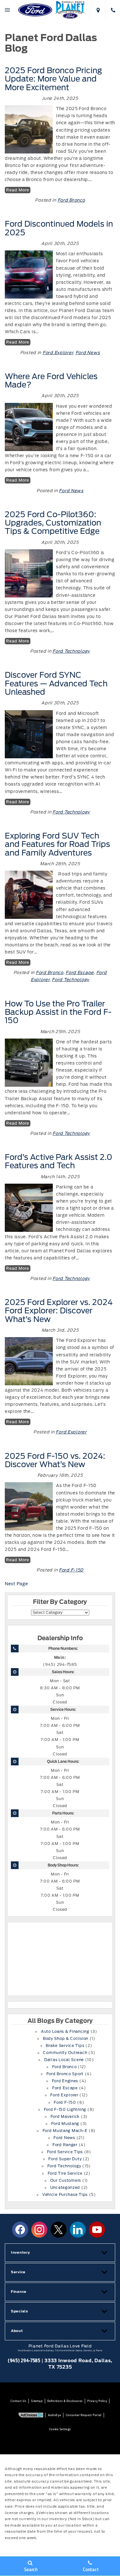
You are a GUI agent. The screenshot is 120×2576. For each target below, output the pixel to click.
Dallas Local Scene (64, 2060)
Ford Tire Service (65, 2173)
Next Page (16, 1584)
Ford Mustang (65, 2124)
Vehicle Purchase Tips (65, 2195)
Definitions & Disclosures (65, 2401)
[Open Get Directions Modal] (97, 10)
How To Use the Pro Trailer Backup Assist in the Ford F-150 (58, 1012)
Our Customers (66, 2180)
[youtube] (97, 2230)
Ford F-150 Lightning (65, 2110)
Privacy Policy (97, 2401)
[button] (60, 2253)
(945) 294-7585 (60, 1665)
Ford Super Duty (65, 2159)
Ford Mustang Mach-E (65, 2131)
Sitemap (37, 2401)
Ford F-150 (71, 1570)
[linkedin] (78, 2230)
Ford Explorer (58, 353)
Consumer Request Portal (84, 2415)
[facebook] (20, 2230)
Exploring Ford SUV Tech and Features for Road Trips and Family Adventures (57, 844)
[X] (59, 2230)
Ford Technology (71, 651)
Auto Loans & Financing (65, 2032)
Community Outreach (65, 2053)
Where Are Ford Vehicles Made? (51, 381)
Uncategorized (65, 2188)
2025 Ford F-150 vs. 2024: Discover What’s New (55, 1460)
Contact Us (18, 2401)
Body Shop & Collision (66, 2039)
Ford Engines (65, 2081)
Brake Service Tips (65, 2046)
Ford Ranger (65, 2145)
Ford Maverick (65, 2117)
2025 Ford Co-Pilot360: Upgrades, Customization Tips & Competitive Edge (53, 523)
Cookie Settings (60, 2429)
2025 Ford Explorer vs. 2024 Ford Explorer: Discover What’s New (59, 1311)
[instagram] (39, 2230)
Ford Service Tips (65, 2152)
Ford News (88, 353)
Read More (17, 190)
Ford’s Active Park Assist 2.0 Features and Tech (59, 1161)
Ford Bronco (71, 200)
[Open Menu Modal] (8, 10)
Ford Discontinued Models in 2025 (59, 228)
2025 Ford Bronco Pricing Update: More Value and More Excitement (53, 79)
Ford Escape (80, 973)
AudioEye (55, 2415)
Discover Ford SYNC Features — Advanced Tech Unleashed (56, 683)
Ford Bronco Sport (65, 2074)
